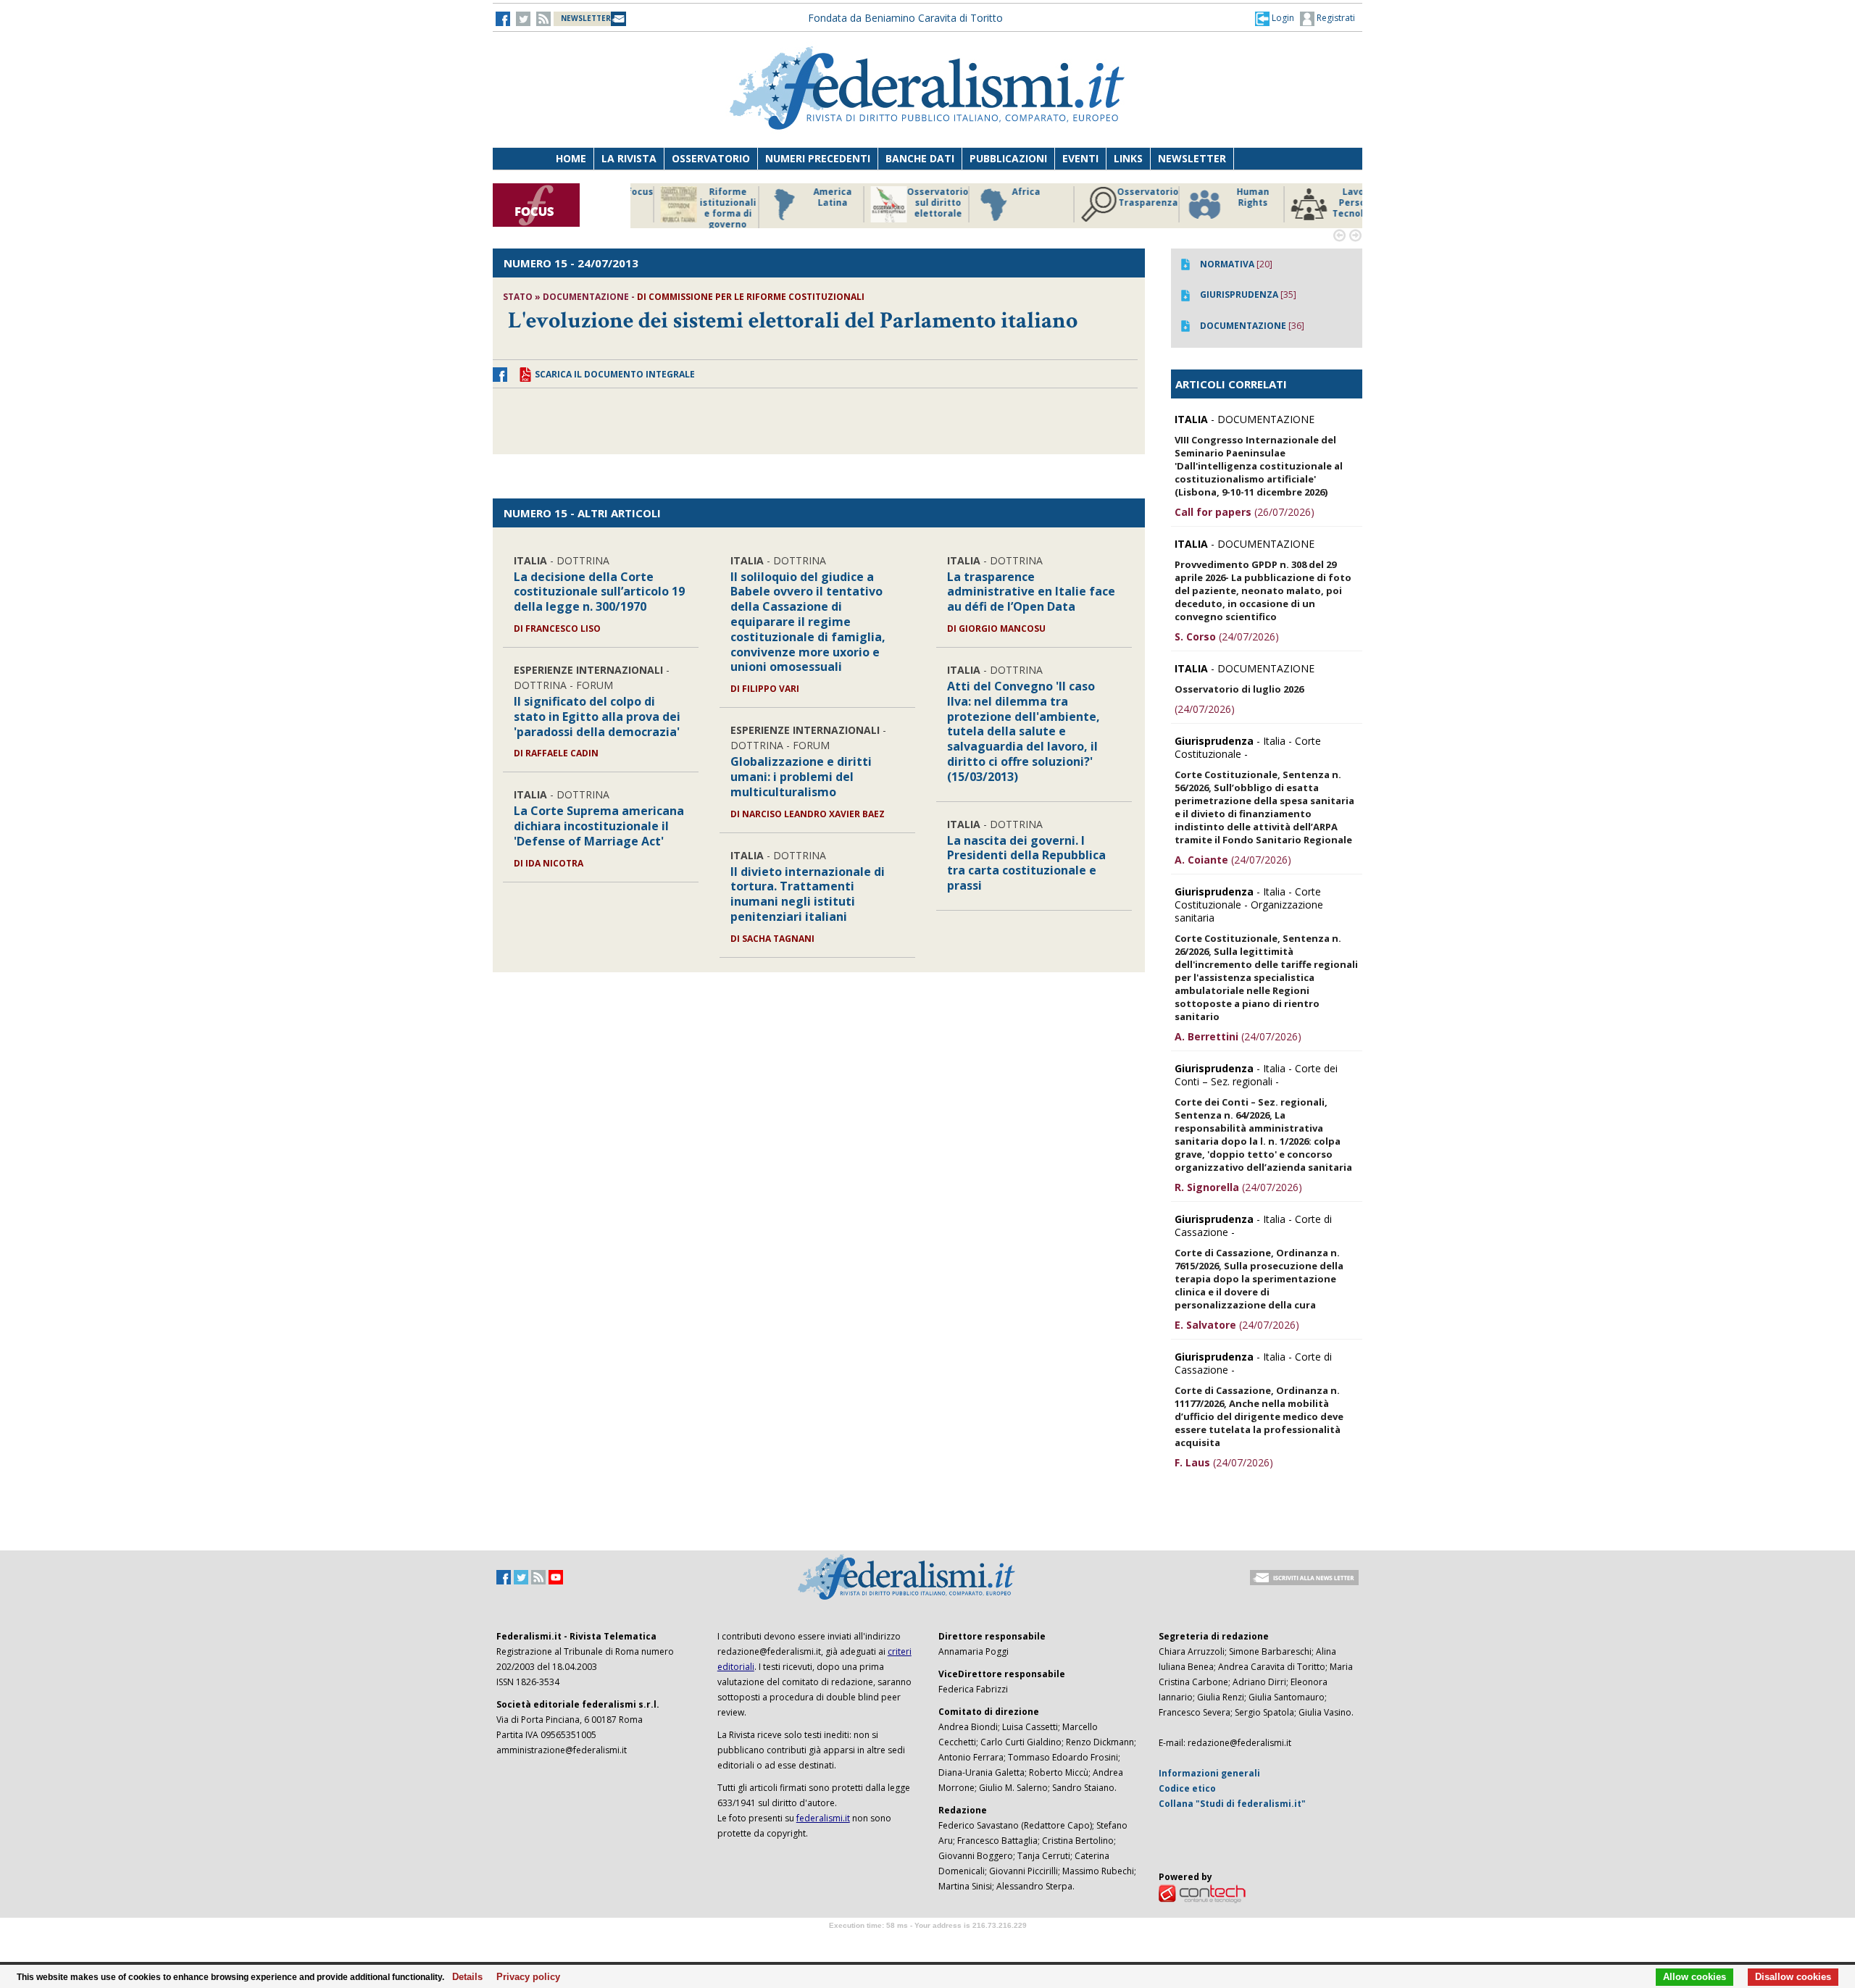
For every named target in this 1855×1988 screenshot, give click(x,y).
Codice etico (1187, 1788)
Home (571, 158)
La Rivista (629, 158)
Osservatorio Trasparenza (1014, 197)
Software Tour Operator (927, 1942)
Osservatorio (711, 158)
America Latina (699, 197)
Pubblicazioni (1008, 158)
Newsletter (1192, 158)
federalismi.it (823, 1818)
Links (1128, 158)
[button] (1275, 18)
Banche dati (920, 158)
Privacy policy (524, 1977)
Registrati (1335, 18)
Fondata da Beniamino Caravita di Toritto (905, 18)
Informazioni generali (1209, 1773)
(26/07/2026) (1245, 512)
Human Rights (1119, 197)
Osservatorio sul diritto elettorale (804, 203)
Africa (892, 192)
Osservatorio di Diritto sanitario (1329, 203)
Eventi (1080, 158)
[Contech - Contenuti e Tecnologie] (1202, 1893)
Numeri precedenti (818, 158)
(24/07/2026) (1227, 636)
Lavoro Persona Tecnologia (1224, 203)
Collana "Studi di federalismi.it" (1232, 1804)
